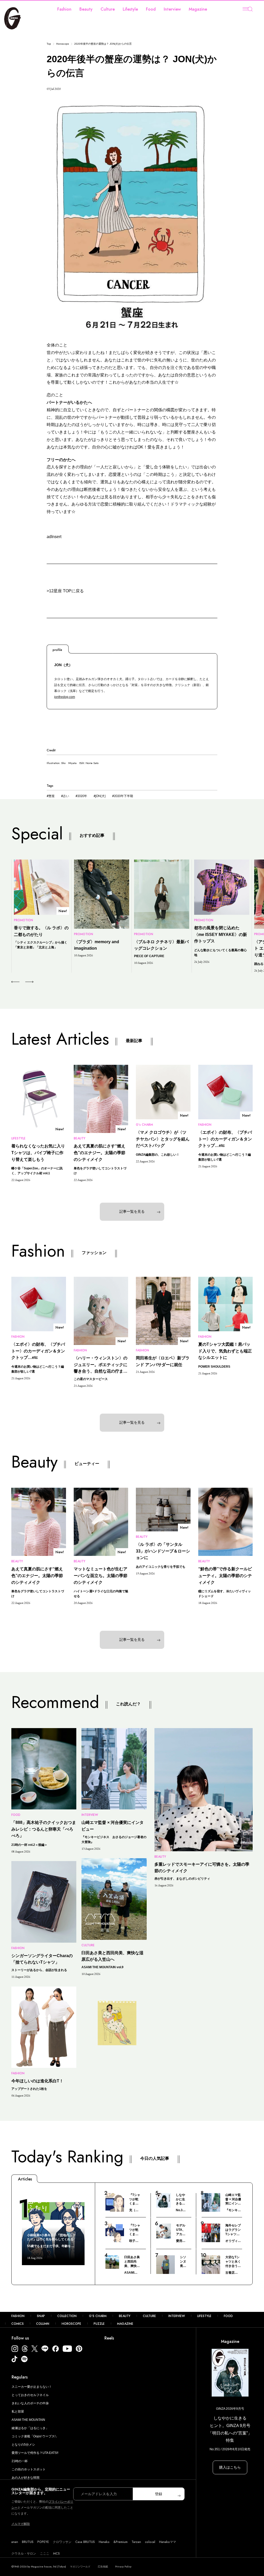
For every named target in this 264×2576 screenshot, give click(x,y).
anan (15, 2542)
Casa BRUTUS (85, 2542)
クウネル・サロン (24, 2554)
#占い (65, 796)
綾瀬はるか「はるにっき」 (30, 2428)
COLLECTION (67, 2316)
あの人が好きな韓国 (26, 2478)
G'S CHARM (98, 2316)
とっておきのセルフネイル (30, 2395)
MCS (56, 2554)
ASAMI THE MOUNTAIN (28, 2420)
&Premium (121, 2542)
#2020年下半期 (123, 796)
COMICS (18, 2324)
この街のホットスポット (29, 2469)
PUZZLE (99, 2324)
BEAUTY (125, 2316)
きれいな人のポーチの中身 (30, 2403)
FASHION (18, 2316)
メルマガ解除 (21, 2524)
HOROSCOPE (71, 2324)
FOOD (228, 2316)
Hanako (104, 2542)
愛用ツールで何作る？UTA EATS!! (35, 2453)
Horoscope (63, 44)
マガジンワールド (80, 2567)
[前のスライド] (15, 982)
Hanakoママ (168, 2542)
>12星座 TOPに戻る (65, 591)
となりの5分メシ (23, 2445)
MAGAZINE (125, 2324)
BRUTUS (28, 2542)
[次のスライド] (23, 982)
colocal (150, 2542)
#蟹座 (51, 796)
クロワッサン (62, 2542)
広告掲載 (103, 2567)
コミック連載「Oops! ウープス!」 (35, 2436)
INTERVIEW (177, 2316)
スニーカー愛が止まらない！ (32, 2387)
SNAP (41, 2316)
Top (49, 44)
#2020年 (81, 796)
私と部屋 (18, 2412)
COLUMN (43, 2324)
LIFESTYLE (204, 2316)
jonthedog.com (65, 697)
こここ (45, 2554)
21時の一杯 (20, 2461)
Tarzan (136, 2542)
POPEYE (43, 2542)
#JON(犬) (100, 796)
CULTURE (149, 2316)
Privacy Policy (123, 2567)
